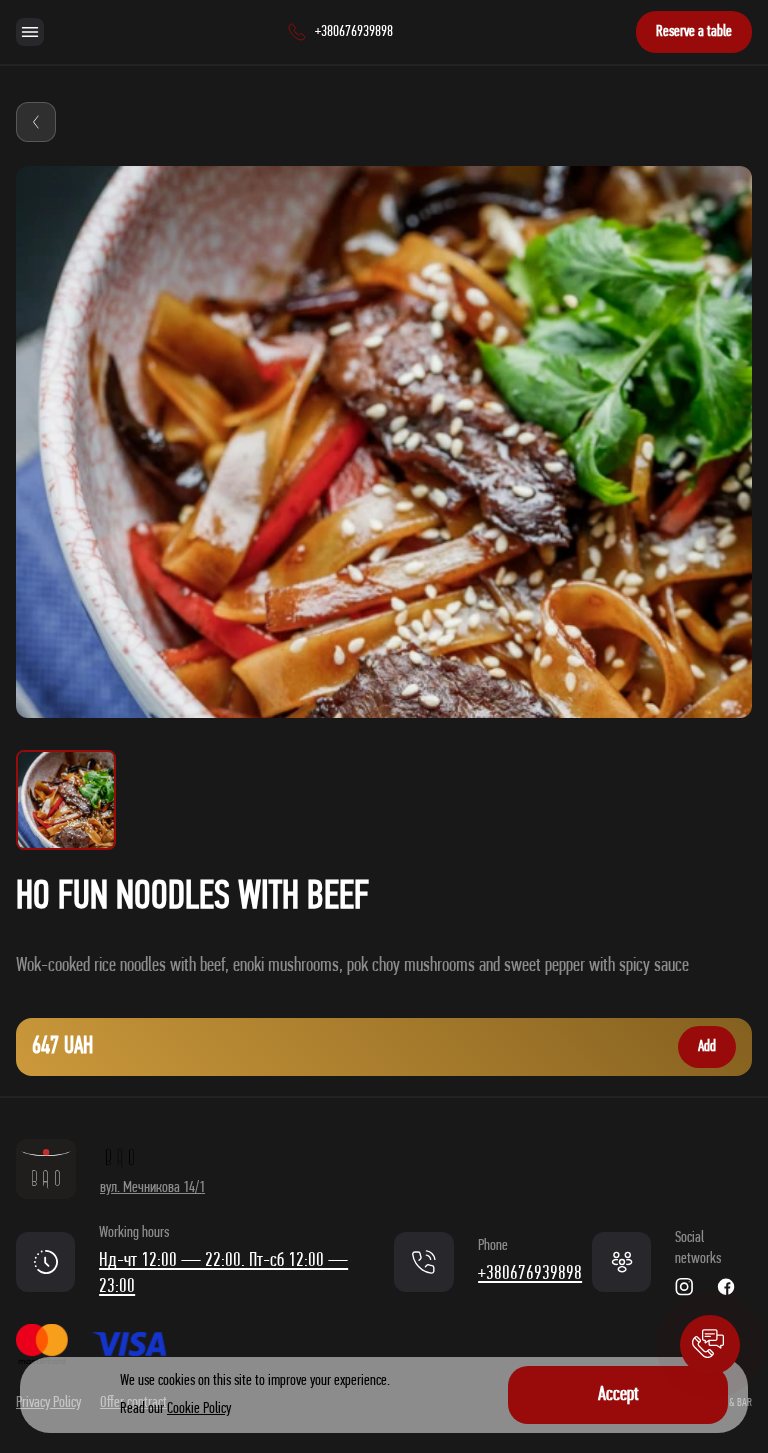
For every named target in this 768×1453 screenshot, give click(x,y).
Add (707, 1047)
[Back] (36, 122)
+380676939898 (530, 1274)
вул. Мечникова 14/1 (152, 1188)
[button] (710, 1345)
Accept (618, 1395)
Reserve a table (694, 32)
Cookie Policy (199, 1409)
